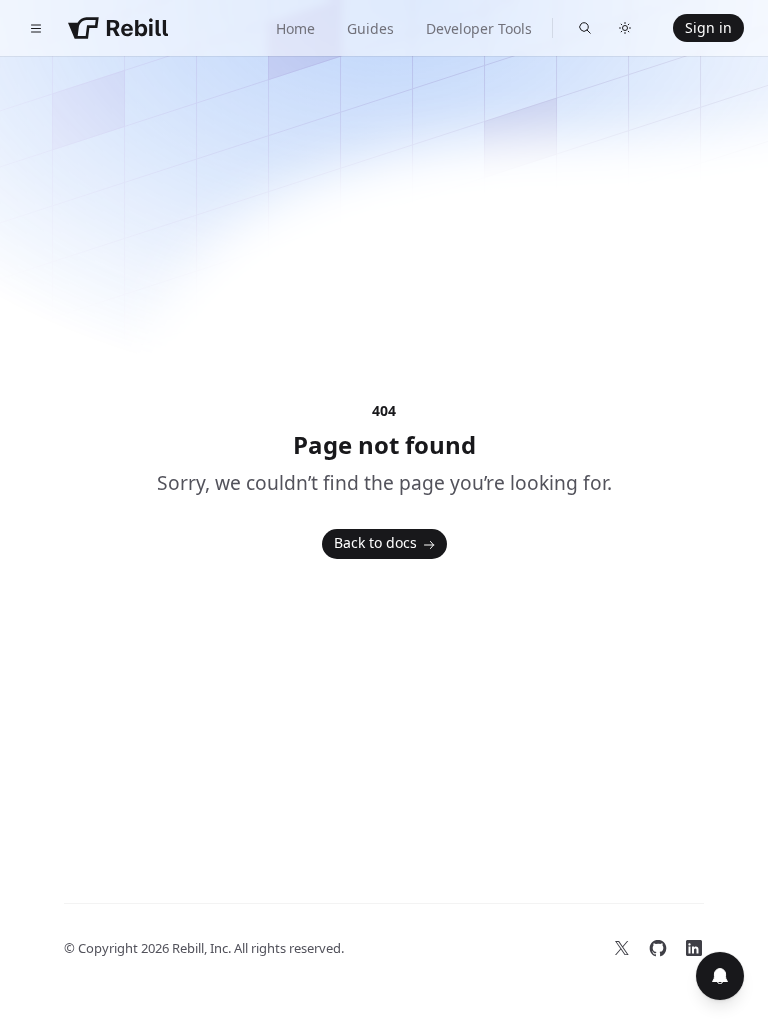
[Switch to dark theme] (625, 28)
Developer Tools (479, 28)
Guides (370, 28)
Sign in (708, 27)
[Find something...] (585, 28)
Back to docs (375, 542)
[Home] (118, 28)
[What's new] (720, 976)
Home (295, 28)
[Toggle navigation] (36, 28)
